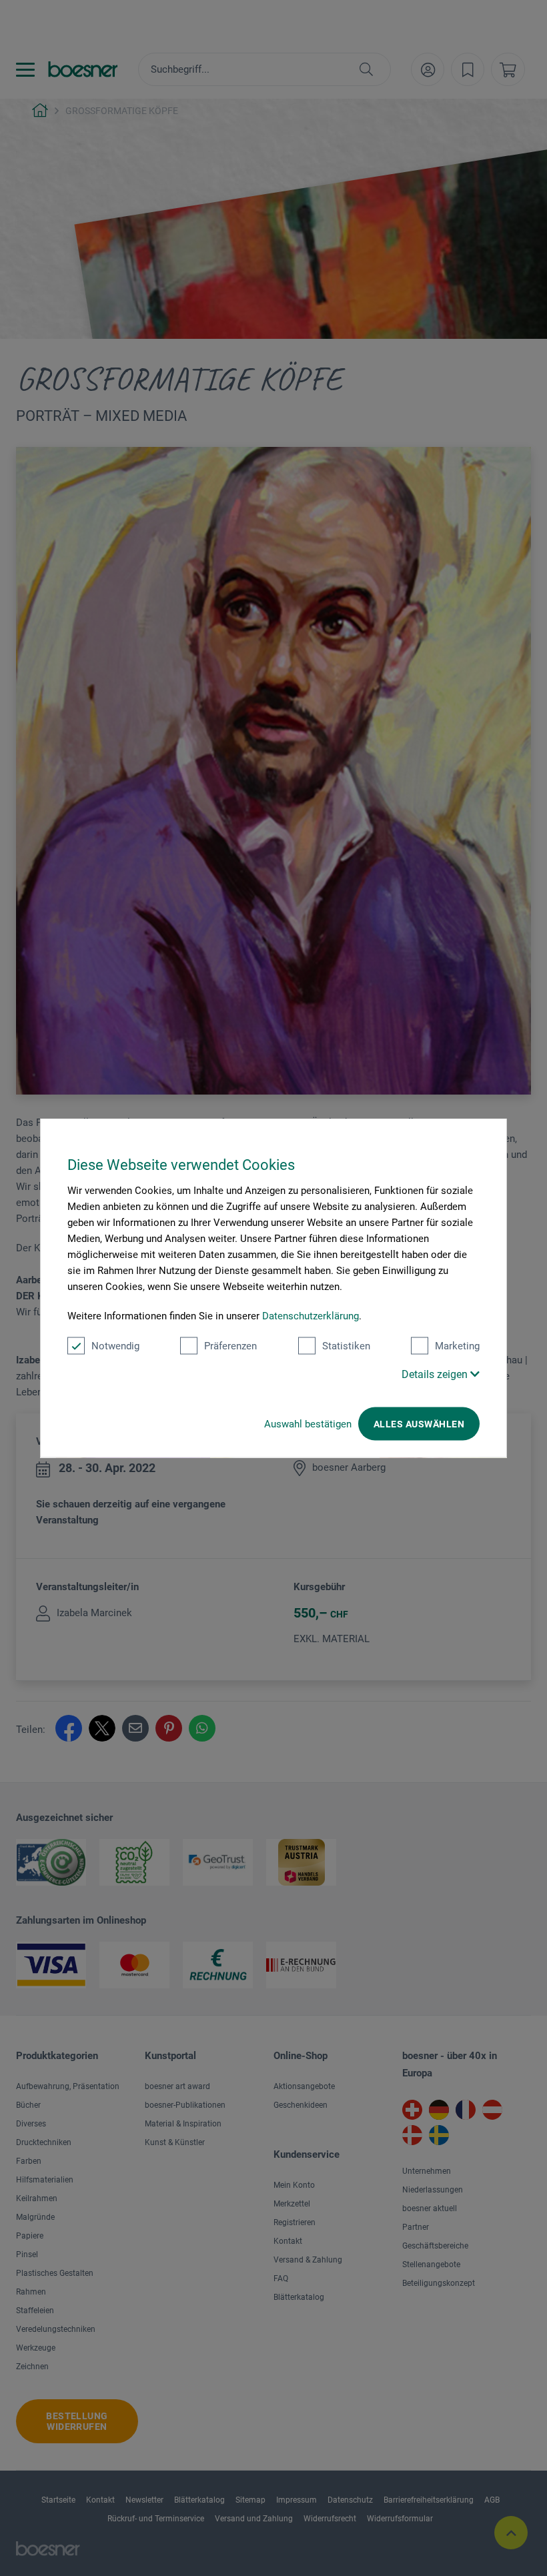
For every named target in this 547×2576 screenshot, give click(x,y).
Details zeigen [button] (436, 1374)
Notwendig (115, 1346)
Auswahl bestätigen (308, 1424)
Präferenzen (230, 1346)
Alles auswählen (419, 1424)
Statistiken (346, 1346)
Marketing (457, 1346)
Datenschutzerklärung (311, 1316)
